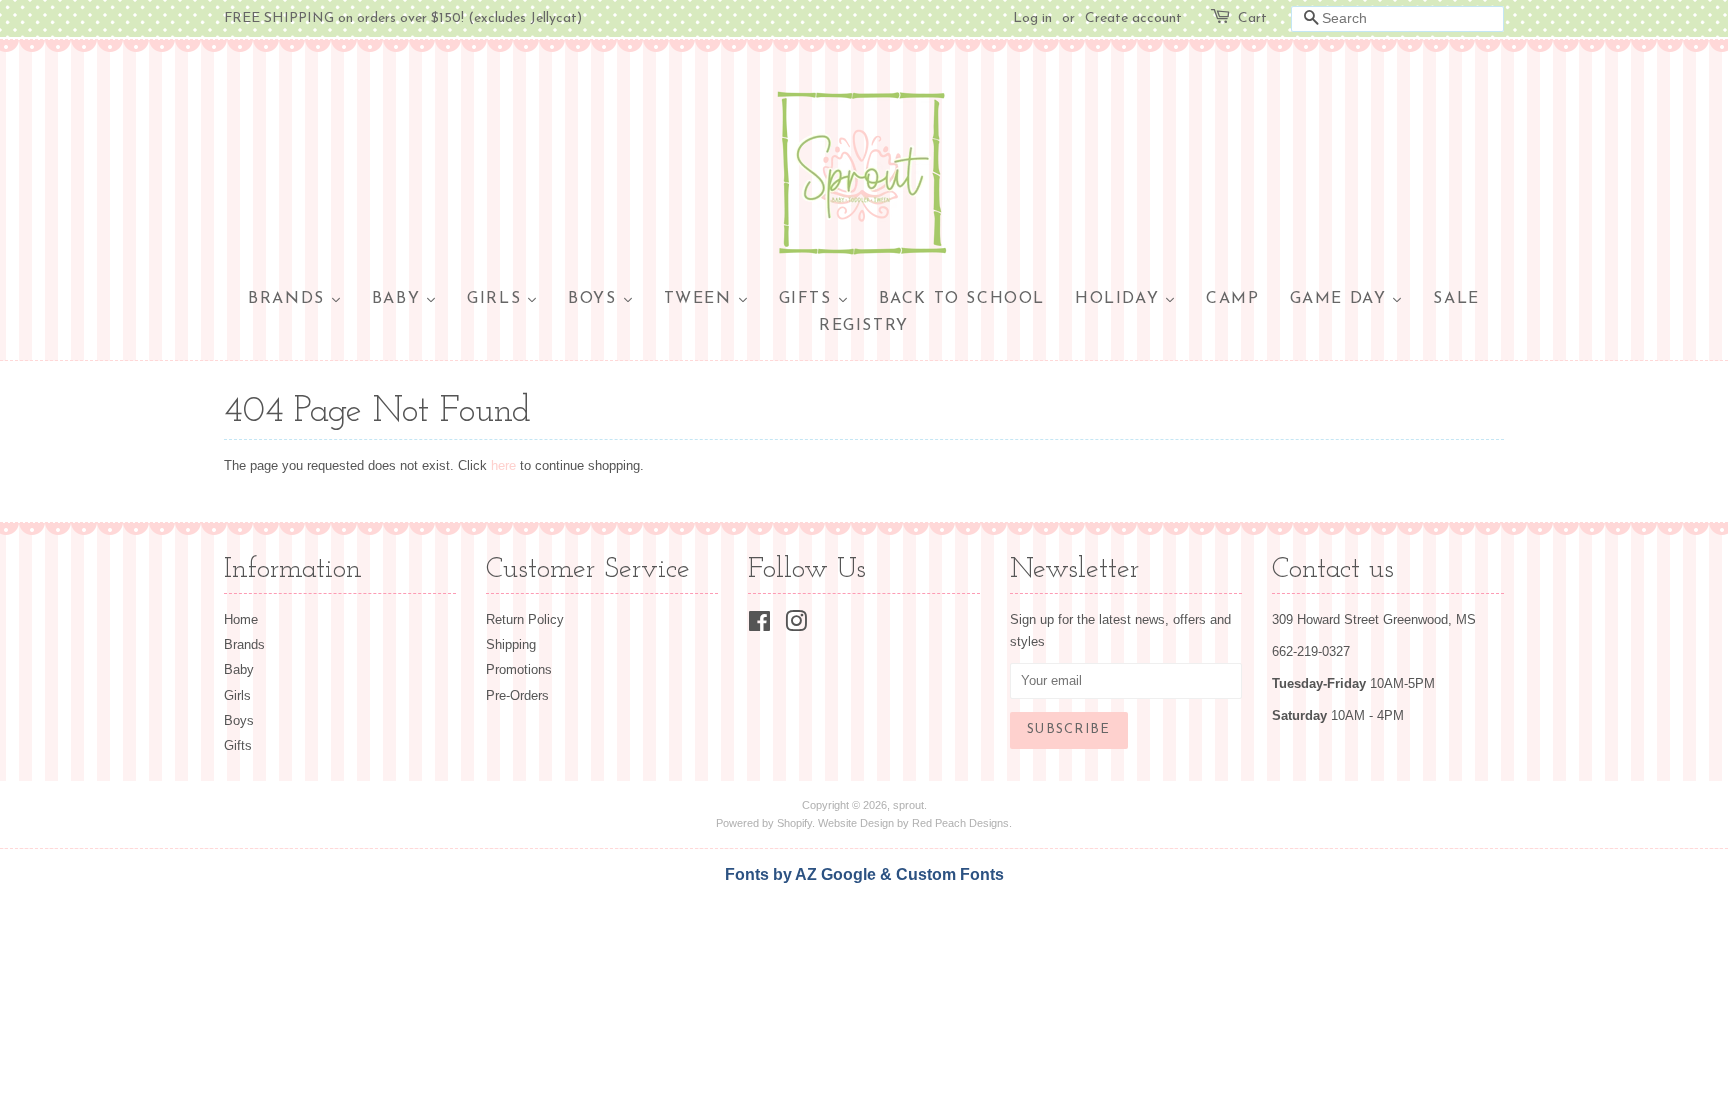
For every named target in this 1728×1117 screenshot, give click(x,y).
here (503, 465)
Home (241, 619)
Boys (239, 720)
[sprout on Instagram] (796, 625)
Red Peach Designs (960, 823)
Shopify (794, 823)
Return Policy (525, 619)
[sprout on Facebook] (759, 625)
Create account (1133, 18)
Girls (237, 695)
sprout (908, 805)
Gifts (238, 745)
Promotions (519, 669)
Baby (239, 669)
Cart (1252, 18)
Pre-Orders (517, 695)
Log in (1032, 18)
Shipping (511, 644)
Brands (244, 644)
